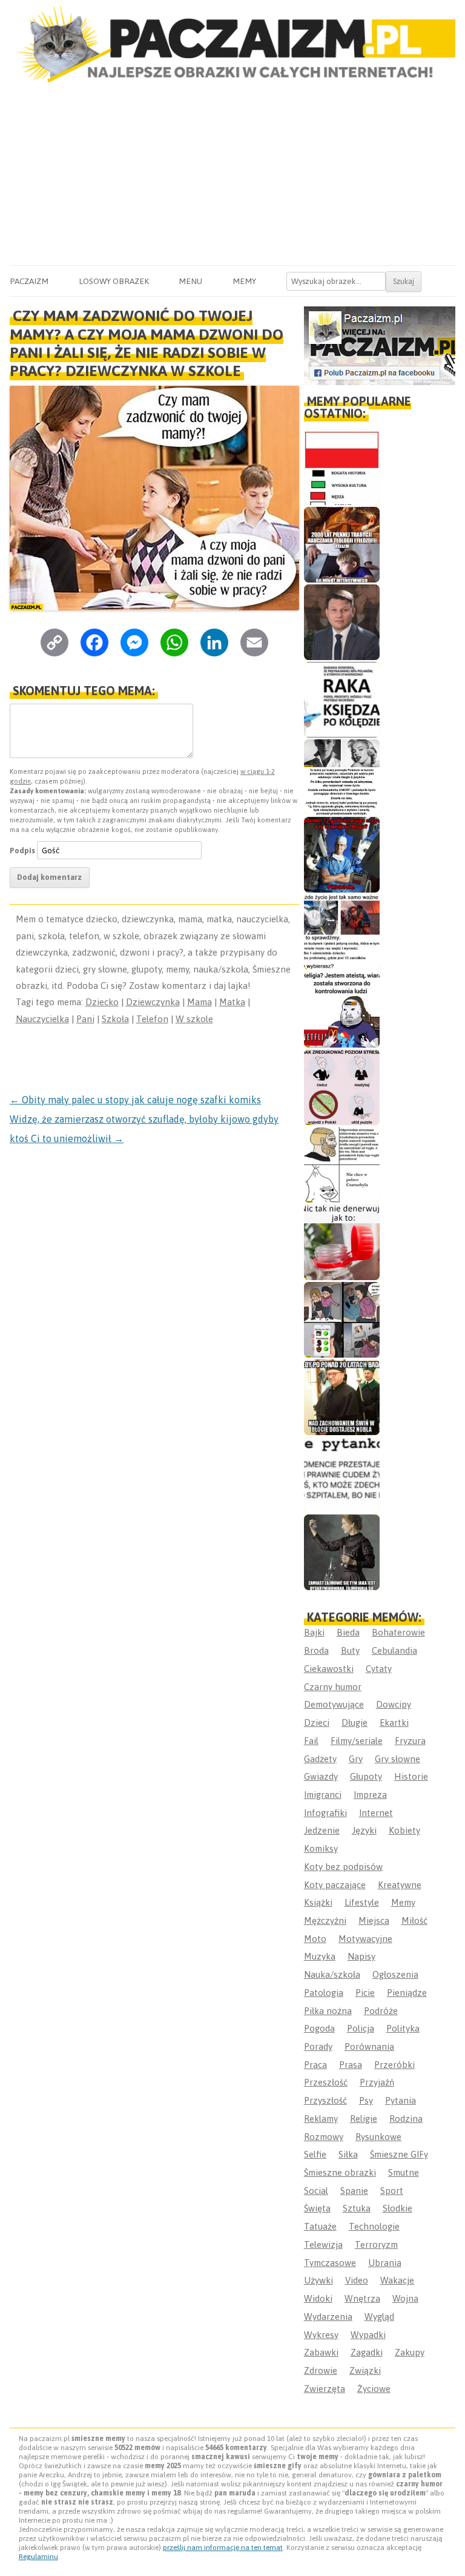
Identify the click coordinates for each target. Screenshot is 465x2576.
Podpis (22, 850)
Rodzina (406, 2119)
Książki (318, 1902)
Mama (200, 1002)
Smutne (404, 2172)
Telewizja (323, 2244)
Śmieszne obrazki (340, 2172)
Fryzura (410, 1741)
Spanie (354, 2191)
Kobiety (404, 1830)
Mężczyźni (325, 1920)
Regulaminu (38, 2557)
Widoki (318, 2298)
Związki (365, 2370)
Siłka (348, 2154)
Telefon (152, 1019)
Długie (355, 1722)
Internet (376, 1813)
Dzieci (317, 1722)
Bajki (314, 1632)
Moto (315, 1939)
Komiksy (321, 1848)
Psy (366, 2100)
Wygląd (379, 2317)
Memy (244, 281)
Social (316, 2191)
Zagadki (367, 2352)
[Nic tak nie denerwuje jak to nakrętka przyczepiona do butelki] (342, 1242)
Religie (364, 2119)
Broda (316, 1650)
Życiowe (374, 2389)
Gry (356, 1759)
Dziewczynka (153, 1002)
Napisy (361, 1956)
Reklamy (321, 2119)
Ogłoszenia (395, 1974)
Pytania (401, 2100)
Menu (190, 281)
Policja (361, 2028)
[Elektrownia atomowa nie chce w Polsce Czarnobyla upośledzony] (342, 1165)
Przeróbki (394, 2065)
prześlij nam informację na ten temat (223, 2548)
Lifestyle (362, 1902)
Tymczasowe (330, 2263)
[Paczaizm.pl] (232, 44)
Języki (364, 1830)
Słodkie (397, 2208)
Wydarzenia (328, 2317)
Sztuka (357, 2208)
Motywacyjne (365, 1939)
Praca (315, 2065)
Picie (365, 1993)
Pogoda (319, 2028)
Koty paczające (335, 1885)
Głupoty (366, 1776)
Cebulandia (394, 1650)
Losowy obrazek (114, 281)
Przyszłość (325, 2100)
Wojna (405, 2298)
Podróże (381, 2011)
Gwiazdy (321, 1776)
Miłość (414, 1920)
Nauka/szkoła (332, 1974)
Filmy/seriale (357, 1741)
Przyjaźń (377, 2082)
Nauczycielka (42, 1019)
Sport (392, 2191)
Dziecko (102, 1002)
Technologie (374, 2226)
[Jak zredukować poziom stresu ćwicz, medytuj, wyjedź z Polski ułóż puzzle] (342, 1087)
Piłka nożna (328, 2011)
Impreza (370, 1795)
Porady (318, 2046)
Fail (311, 1741)
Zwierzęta (325, 2389)
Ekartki (394, 1722)
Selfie (315, 2154)
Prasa (351, 2065)
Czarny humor (333, 1687)
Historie (411, 1776)
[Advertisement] (232, 174)
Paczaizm (29, 281)
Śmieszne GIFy (399, 2154)
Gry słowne (397, 1759)
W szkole (194, 1019)
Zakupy (410, 2352)
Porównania (369, 2046)
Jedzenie (322, 1830)
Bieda (348, 1632)
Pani (85, 1019)
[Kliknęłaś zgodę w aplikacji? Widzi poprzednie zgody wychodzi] (342, 1320)
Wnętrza (362, 2298)
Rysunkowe (378, 2137)
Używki (318, 2280)
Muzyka (320, 1956)
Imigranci (323, 1795)
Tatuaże (320, 2226)
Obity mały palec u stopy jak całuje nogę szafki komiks (135, 1100)
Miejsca (374, 1920)
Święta (317, 2208)
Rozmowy (324, 2137)
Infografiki (325, 1813)
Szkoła (115, 1019)
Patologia (324, 1993)
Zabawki (321, 2352)
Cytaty (379, 1669)
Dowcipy (394, 1704)
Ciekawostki (329, 1669)
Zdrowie (321, 2370)
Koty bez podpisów (343, 1867)
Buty (350, 1650)
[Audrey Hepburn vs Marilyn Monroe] (342, 777)
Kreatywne (400, 1885)
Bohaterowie (398, 1632)
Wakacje (397, 2280)
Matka (232, 1002)
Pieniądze (407, 1993)
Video (357, 2280)
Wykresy (321, 2335)
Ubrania (385, 2263)
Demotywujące (334, 1704)
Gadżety (320, 1759)
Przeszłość (326, 2082)
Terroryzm (376, 2244)
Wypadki (368, 2335)
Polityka (403, 2028)
